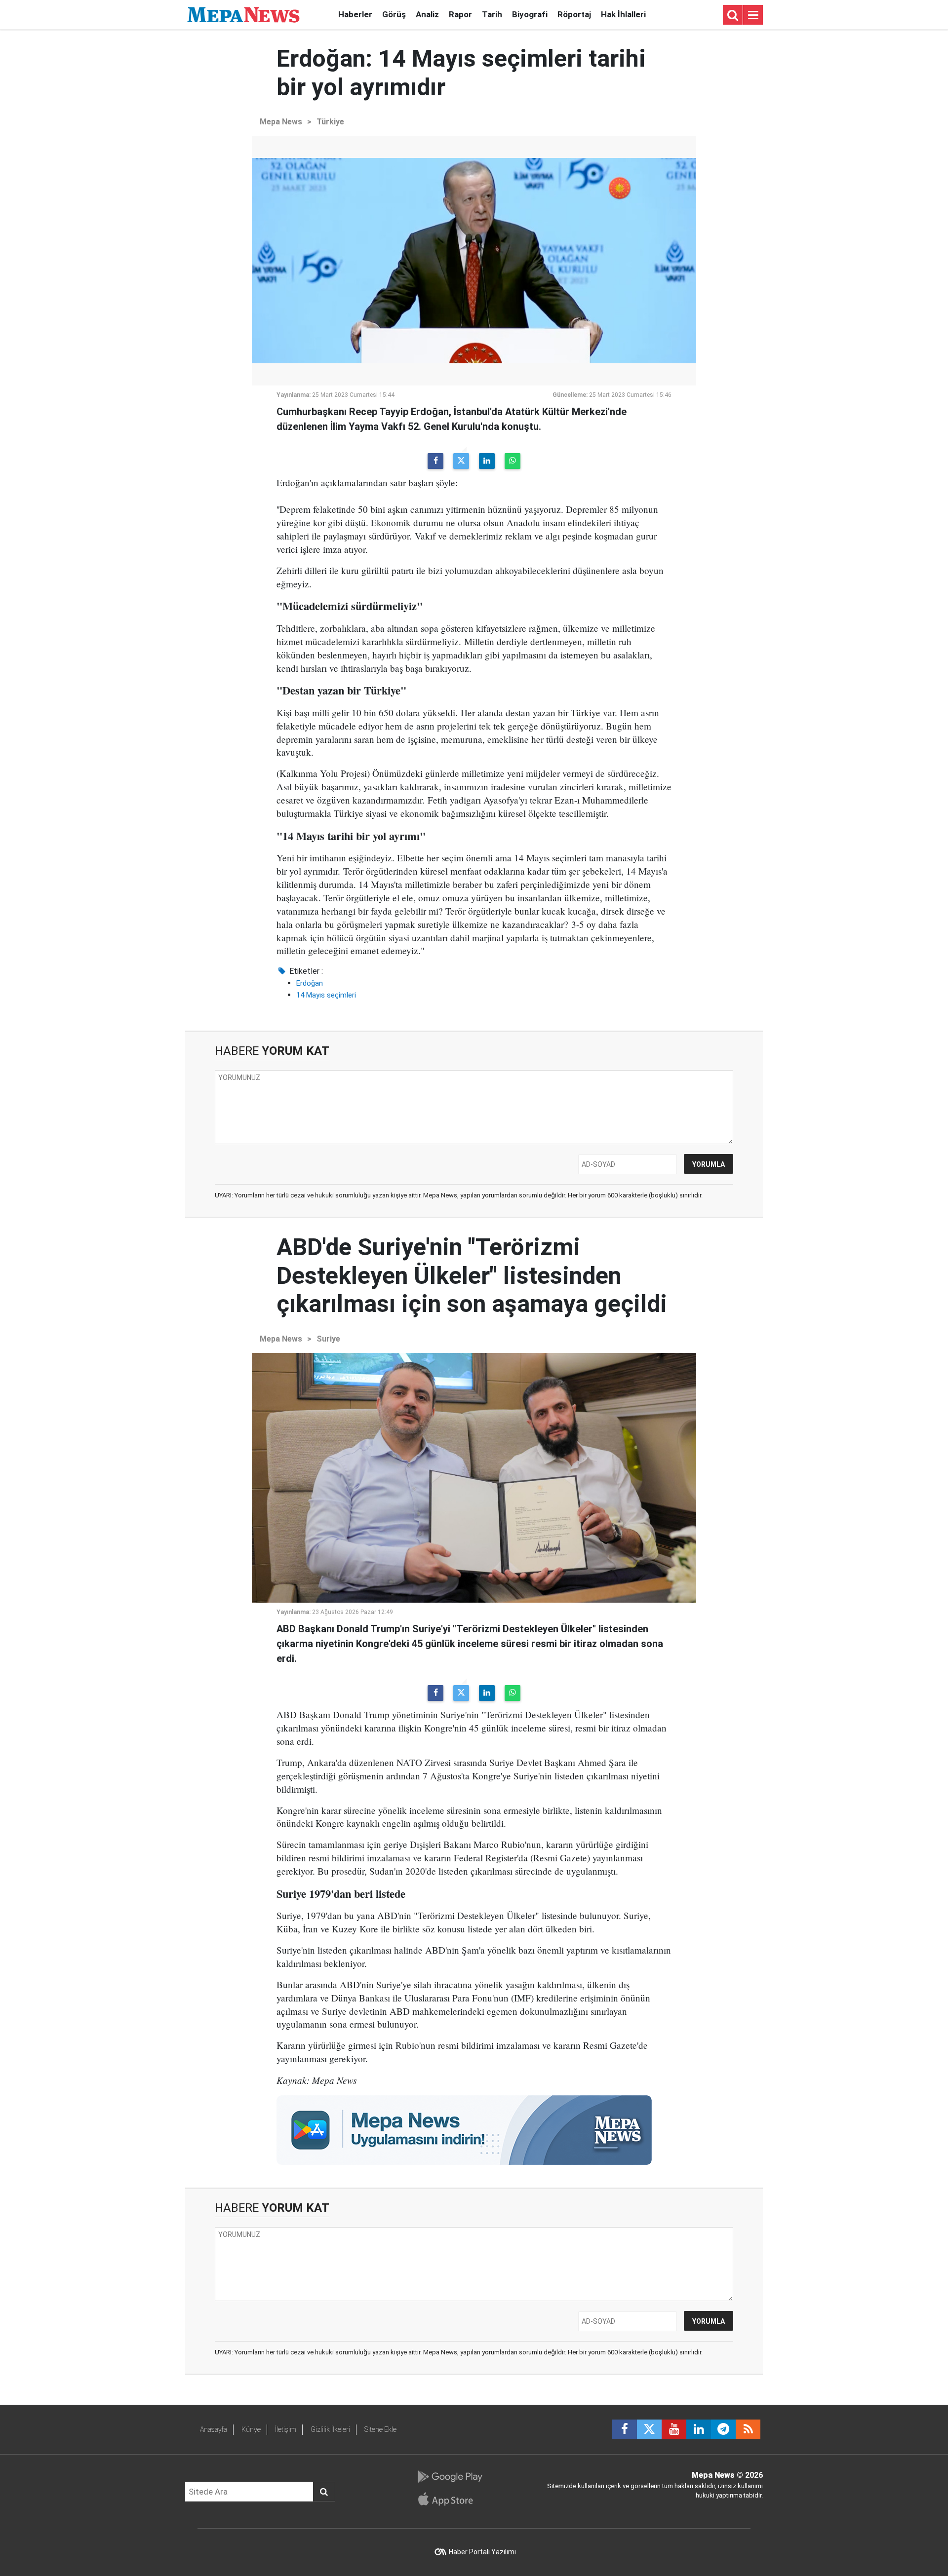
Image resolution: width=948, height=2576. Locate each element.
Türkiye (330, 122)
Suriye (328, 1339)
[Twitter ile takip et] (649, 2429)
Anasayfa (214, 2429)
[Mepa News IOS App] (450, 2499)
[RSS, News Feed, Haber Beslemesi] (748, 2429)
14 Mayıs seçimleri (326, 995)
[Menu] (753, 15)
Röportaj (574, 14)
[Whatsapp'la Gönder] (513, 461)
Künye (251, 2429)
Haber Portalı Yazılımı (482, 2552)
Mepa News (281, 122)
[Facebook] (435, 461)
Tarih (492, 14)
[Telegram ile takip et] (723, 2429)
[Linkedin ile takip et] (699, 2429)
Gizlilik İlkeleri (330, 2429)
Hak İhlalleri (623, 14)
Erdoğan (310, 983)
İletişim (286, 2429)
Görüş (394, 14)
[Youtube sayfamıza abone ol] (674, 2429)
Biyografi (530, 14)
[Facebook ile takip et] (625, 2429)
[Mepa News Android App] (450, 2477)
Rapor (460, 14)
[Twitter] (461, 461)
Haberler (355, 14)
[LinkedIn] (487, 461)
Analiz (427, 14)
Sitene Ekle (380, 2429)
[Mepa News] (243, 14)
